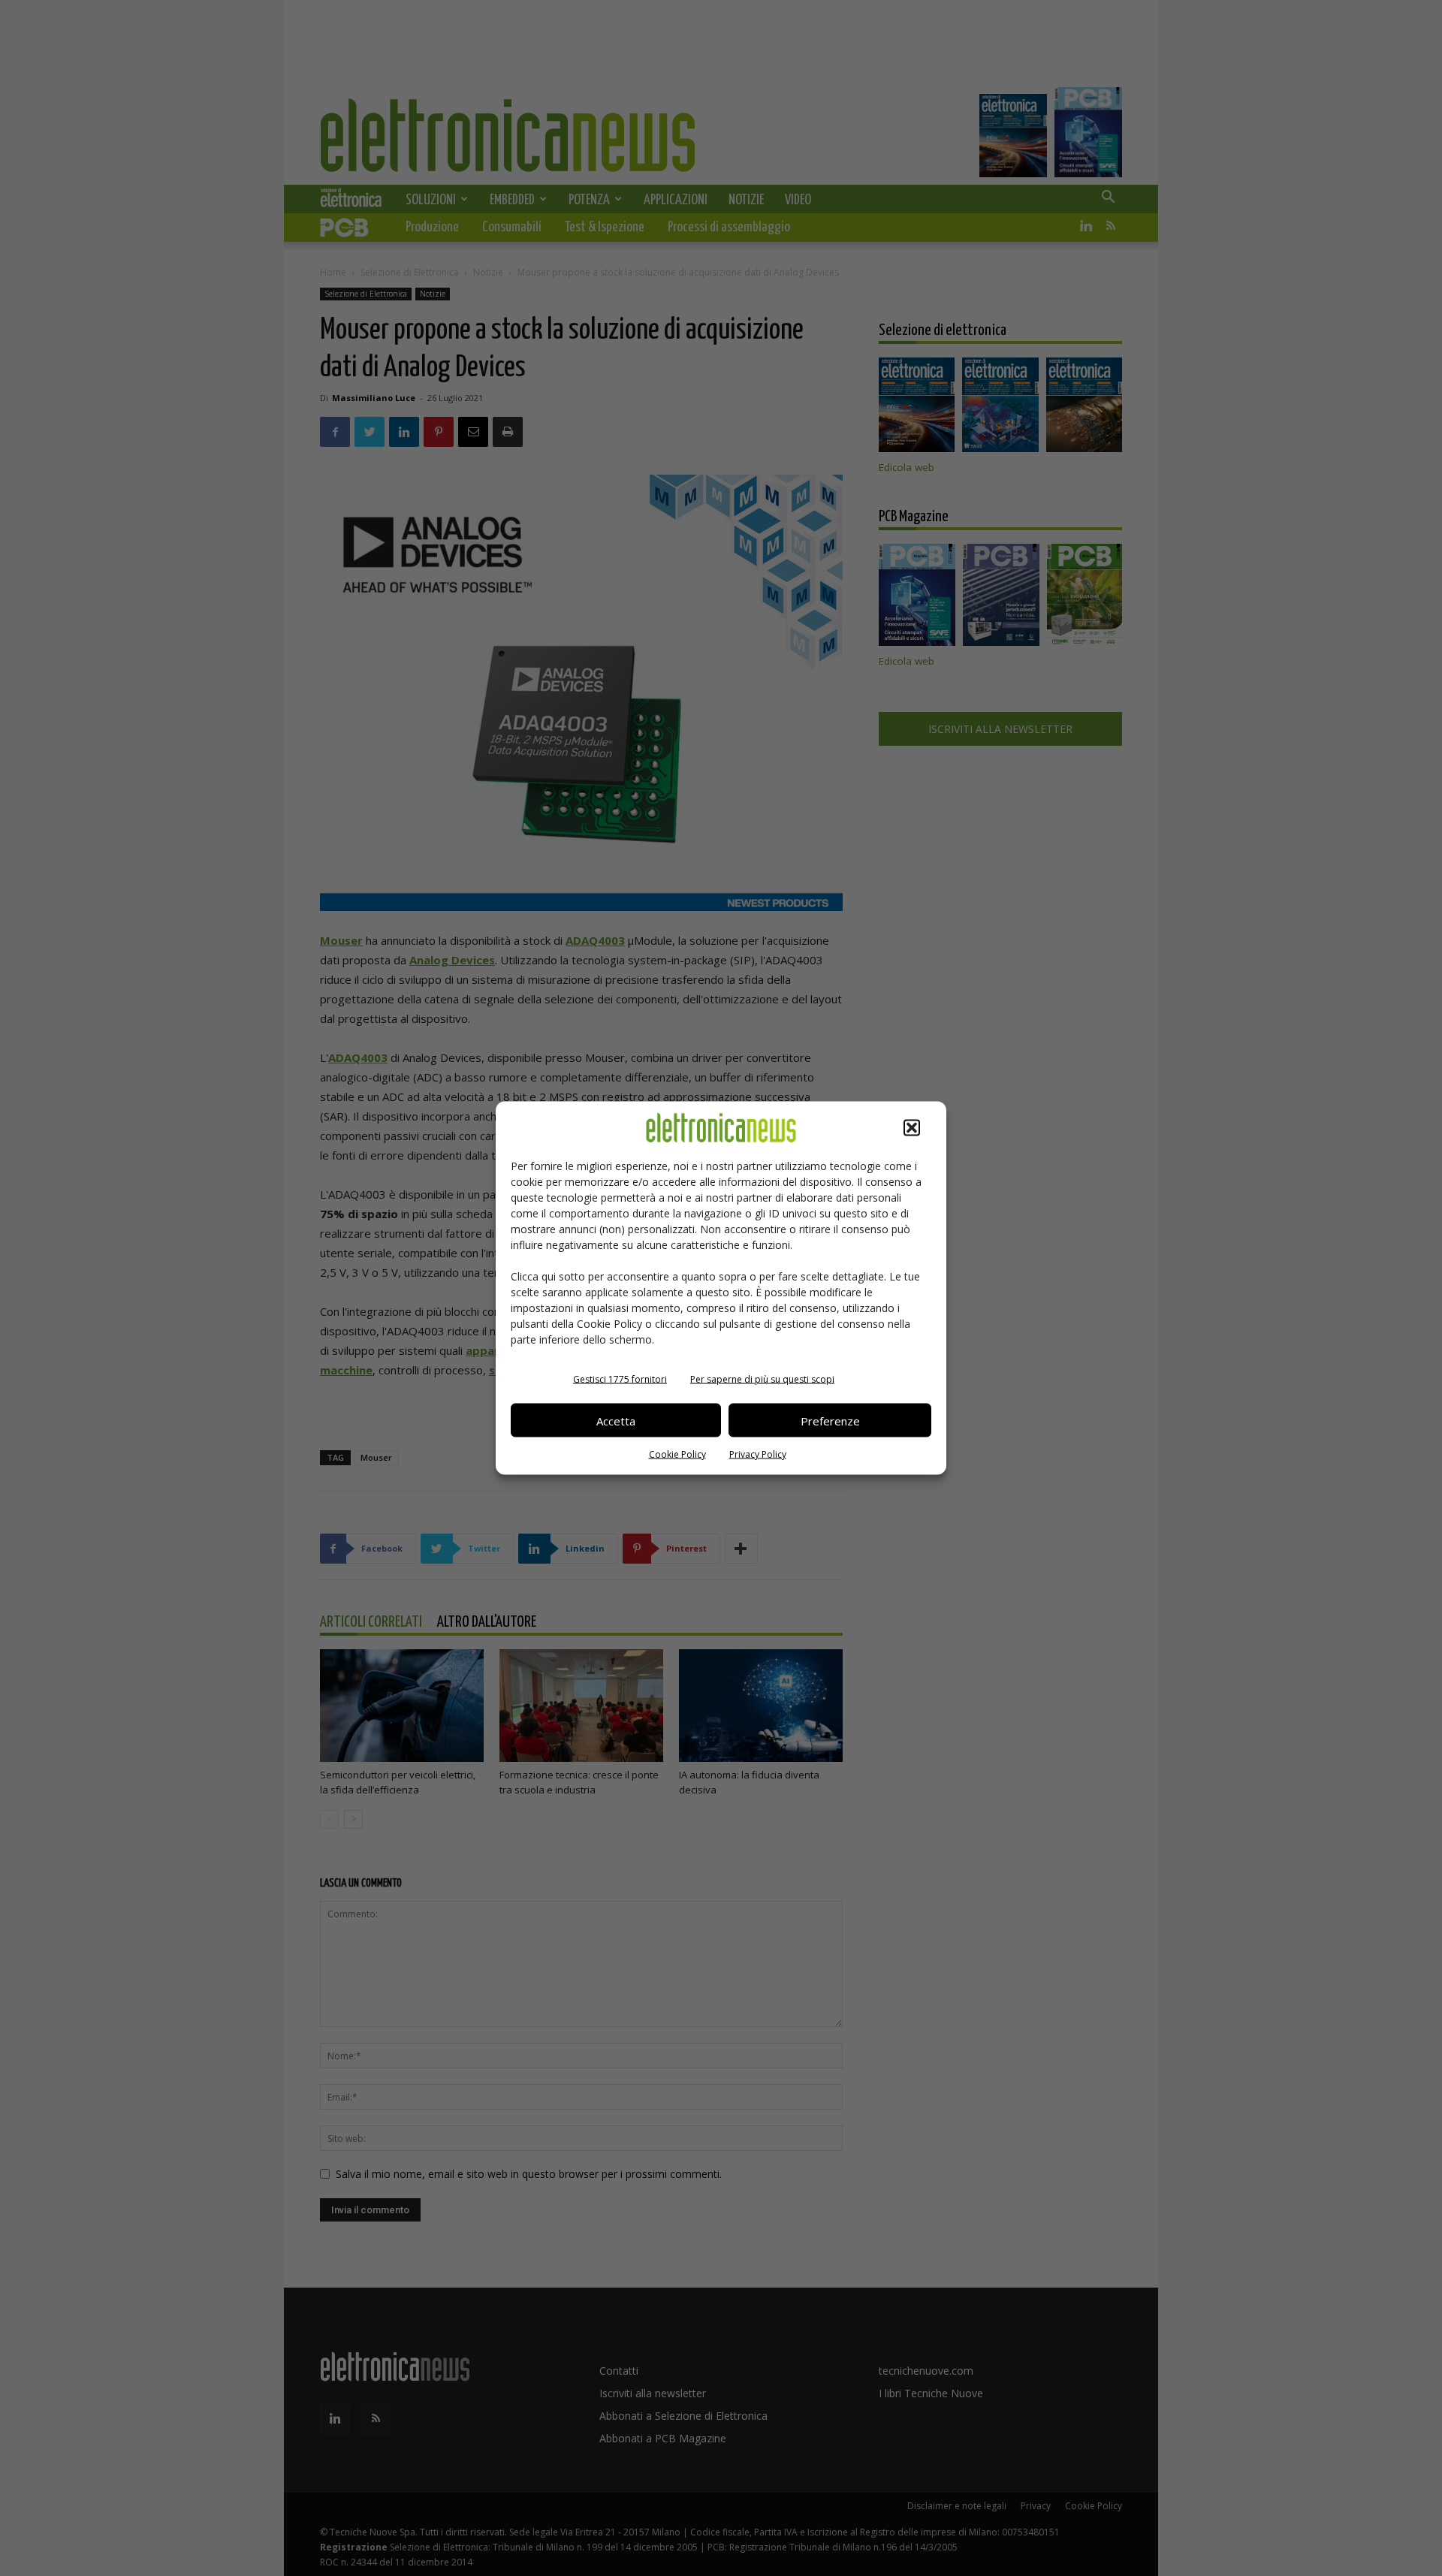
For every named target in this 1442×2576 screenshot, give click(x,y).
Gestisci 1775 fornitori (620, 1379)
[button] (912, 1128)
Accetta (616, 1420)
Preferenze (830, 1420)
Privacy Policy (758, 1454)
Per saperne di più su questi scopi (762, 1379)
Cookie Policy (677, 1454)
